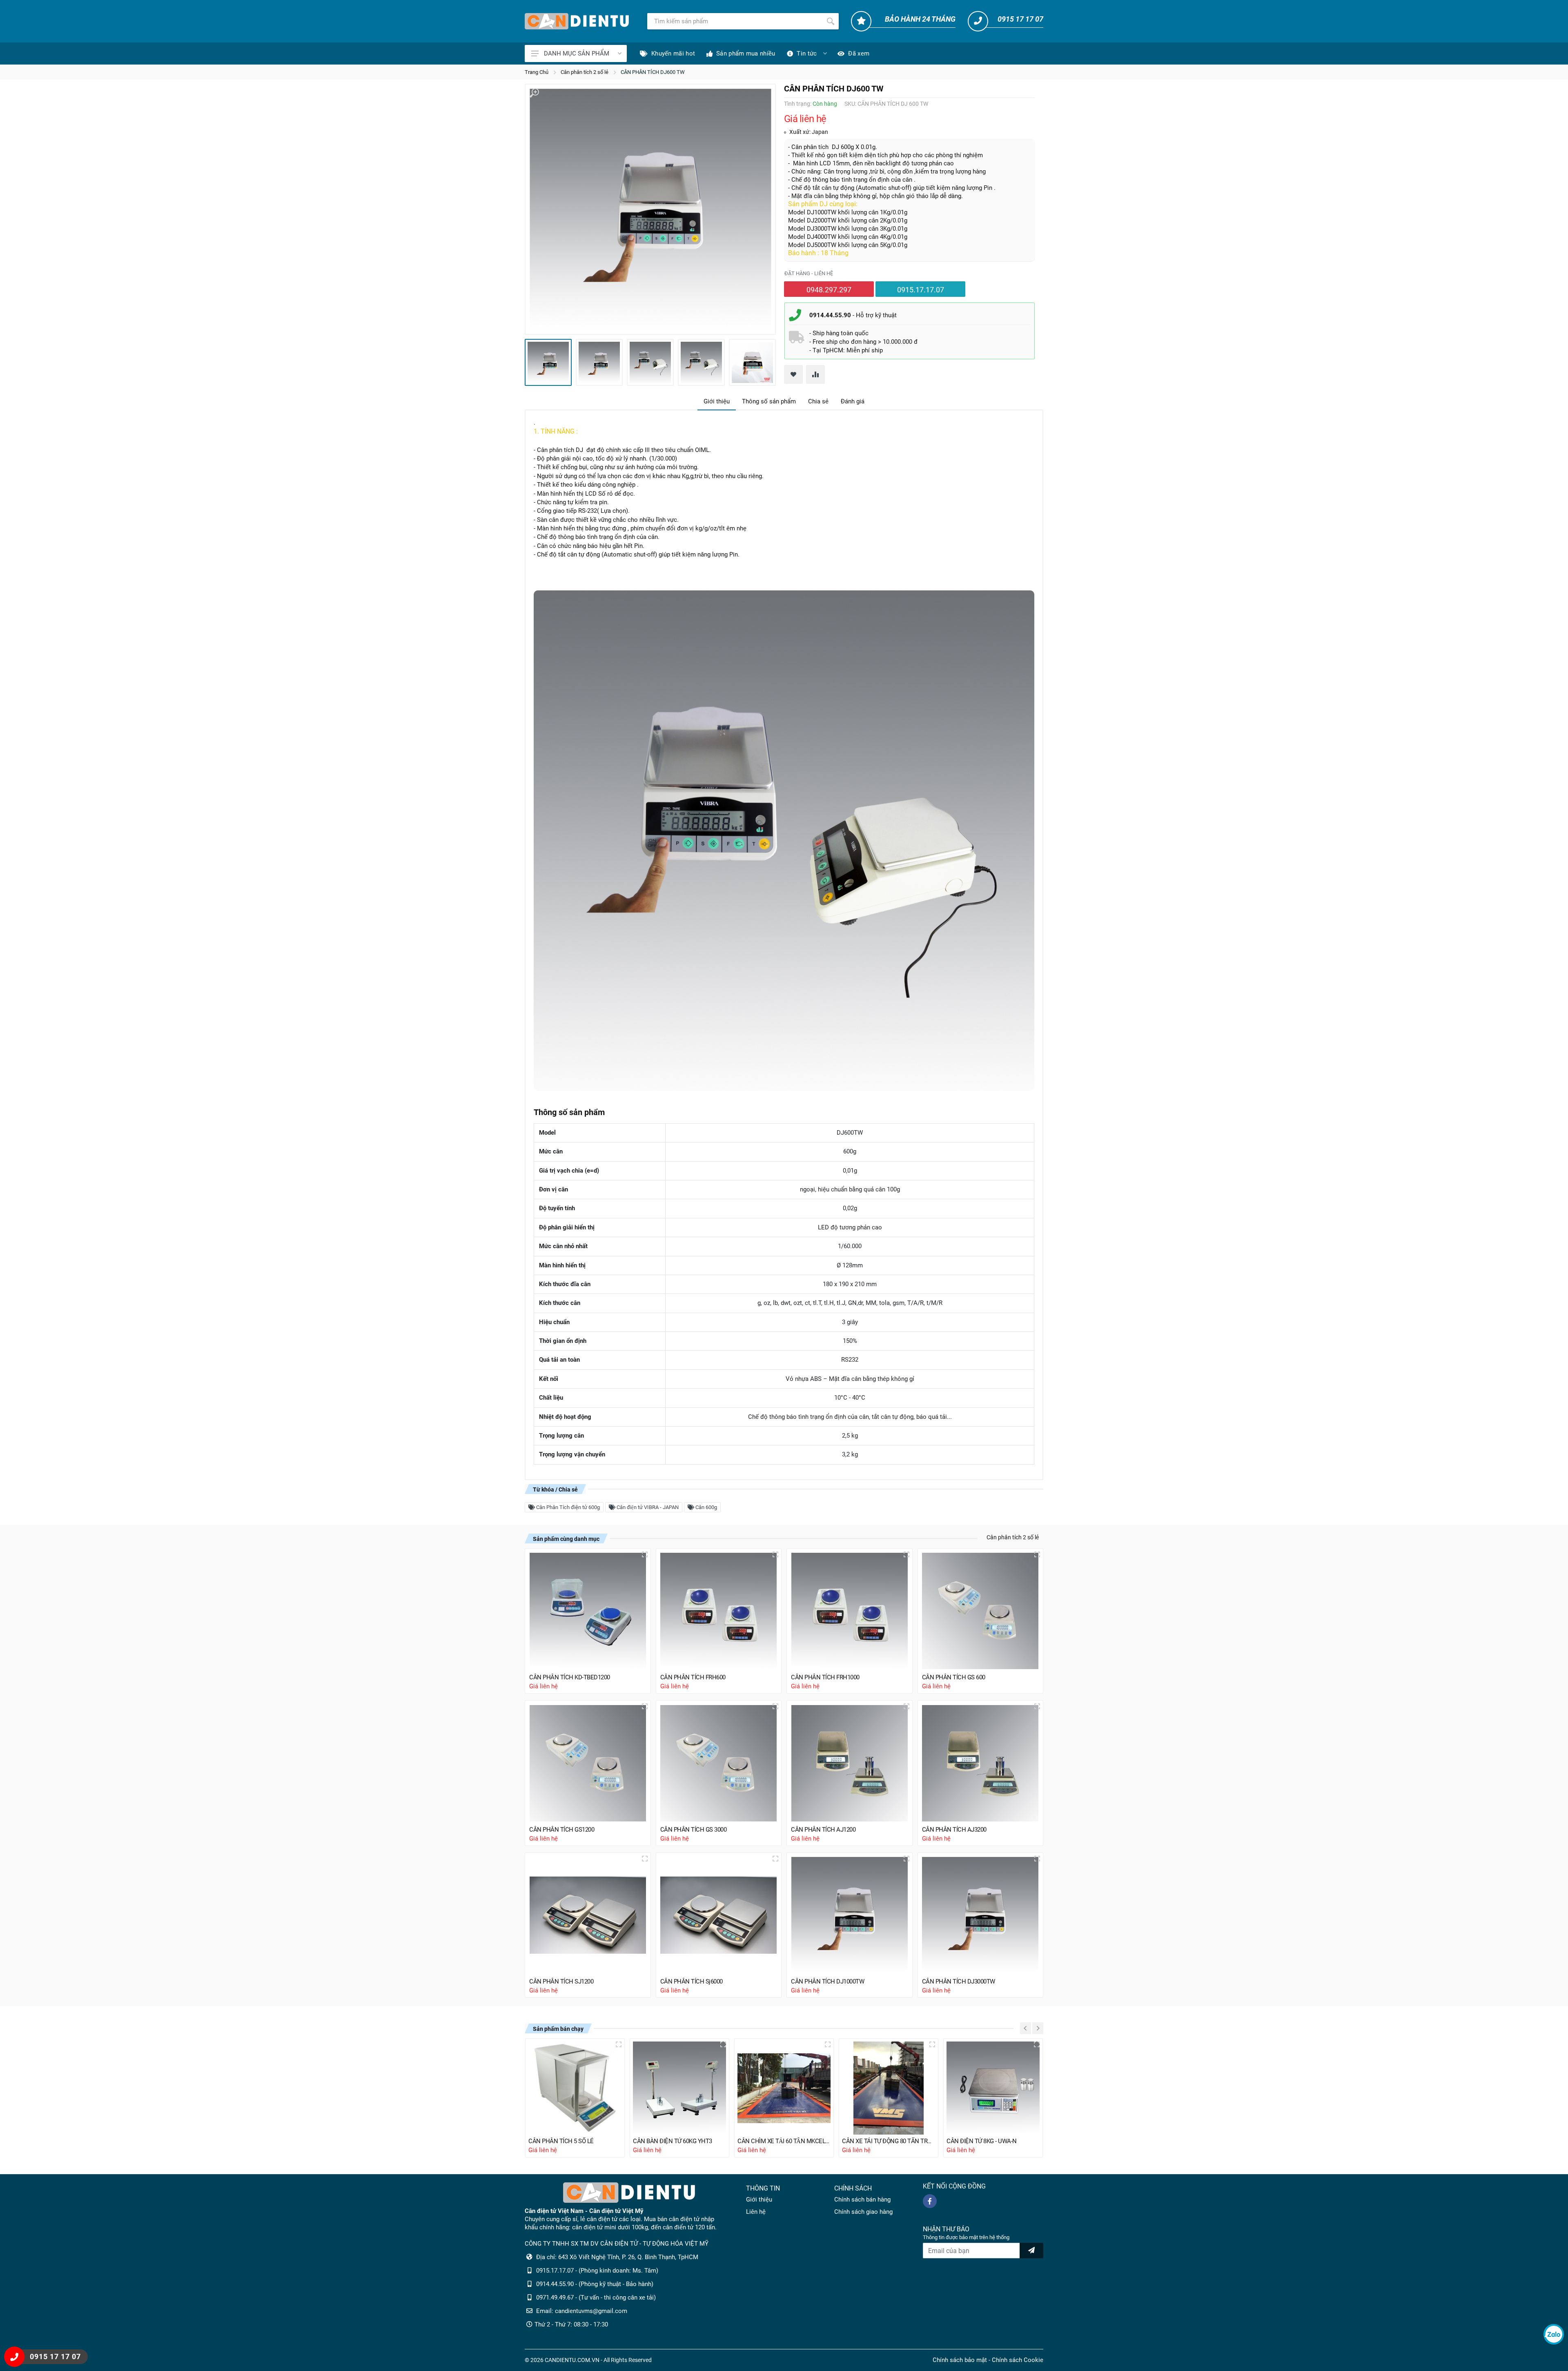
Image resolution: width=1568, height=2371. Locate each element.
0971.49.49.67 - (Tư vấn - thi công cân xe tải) (596, 2298)
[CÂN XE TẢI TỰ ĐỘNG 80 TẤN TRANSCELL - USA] (889, 2088)
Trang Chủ (537, 72)
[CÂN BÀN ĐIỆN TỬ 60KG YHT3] (679, 2088)
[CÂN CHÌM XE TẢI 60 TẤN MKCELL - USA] (784, 2088)
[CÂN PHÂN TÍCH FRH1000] (850, 1611)
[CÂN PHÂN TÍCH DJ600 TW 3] (650, 362)
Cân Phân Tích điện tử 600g (567, 1507)
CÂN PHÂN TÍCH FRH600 (693, 1677)
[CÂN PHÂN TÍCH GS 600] (981, 1611)
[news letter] (1031, 2251)
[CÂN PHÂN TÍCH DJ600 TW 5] (752, 362)
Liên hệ (756, 2212)
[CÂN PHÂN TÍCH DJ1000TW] (850, 1916)
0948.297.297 (829, 290)
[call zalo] (1554, 2334)
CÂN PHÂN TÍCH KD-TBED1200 (570, 1677)
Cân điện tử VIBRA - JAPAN (647, 1507)
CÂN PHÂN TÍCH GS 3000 (694, 1830)
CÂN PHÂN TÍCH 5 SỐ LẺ (561, 2141)
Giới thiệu (717, 401)
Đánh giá (853, 401)
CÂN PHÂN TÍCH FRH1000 (825, 1677)
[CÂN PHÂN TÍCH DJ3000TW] (981, 1916)
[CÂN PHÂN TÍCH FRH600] (719, 1611)
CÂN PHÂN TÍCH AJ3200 (954, 1830)
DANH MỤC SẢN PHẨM (577, 53)
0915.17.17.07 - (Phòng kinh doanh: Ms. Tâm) (597, 2271)
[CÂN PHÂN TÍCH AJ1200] (850, 1763)
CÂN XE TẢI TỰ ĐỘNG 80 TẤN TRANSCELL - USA (889, 2141)
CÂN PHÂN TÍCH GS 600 (954, 1677)
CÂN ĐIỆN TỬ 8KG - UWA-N (982, 2141)
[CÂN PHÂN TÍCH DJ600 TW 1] (650, 209)
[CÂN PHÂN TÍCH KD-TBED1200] (588, 1611)
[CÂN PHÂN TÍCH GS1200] (588, 1763)
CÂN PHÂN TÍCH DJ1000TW (827, 1981)
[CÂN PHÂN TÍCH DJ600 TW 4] (701, 362)
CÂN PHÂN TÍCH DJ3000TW (959, 1981)
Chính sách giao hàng (863, 2212)
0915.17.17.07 (921, 290)
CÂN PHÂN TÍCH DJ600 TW (653, 72)
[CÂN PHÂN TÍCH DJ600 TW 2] (599, 362)
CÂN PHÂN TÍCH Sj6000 (692, 1981)
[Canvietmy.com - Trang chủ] (577, 21)
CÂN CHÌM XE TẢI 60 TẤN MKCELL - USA (784, 2141)
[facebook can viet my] (930, 2201)
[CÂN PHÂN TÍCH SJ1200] (588, 1916)
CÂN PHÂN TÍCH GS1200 (562, 1830)
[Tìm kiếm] (831, 21)
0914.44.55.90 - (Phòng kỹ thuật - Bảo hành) (595, 2284)
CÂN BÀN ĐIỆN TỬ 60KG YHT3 (673, 2141)
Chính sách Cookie (1018, 2360)
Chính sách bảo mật (960, 2360)
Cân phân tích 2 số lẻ (585, 72)
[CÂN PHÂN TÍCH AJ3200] (981, 1763)
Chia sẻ (818, 401)
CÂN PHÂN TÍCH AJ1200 (823, 1830)
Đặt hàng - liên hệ (809, 273)
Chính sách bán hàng (862, 2200)
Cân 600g (706, 1507)
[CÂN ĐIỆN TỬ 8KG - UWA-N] (993, 2088)
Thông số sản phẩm (769, 401)
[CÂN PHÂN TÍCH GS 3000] (719, 1763)
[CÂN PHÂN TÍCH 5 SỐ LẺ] (575, 2088)
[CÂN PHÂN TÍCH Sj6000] (719, 1916)
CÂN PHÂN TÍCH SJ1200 (561, 1981)
